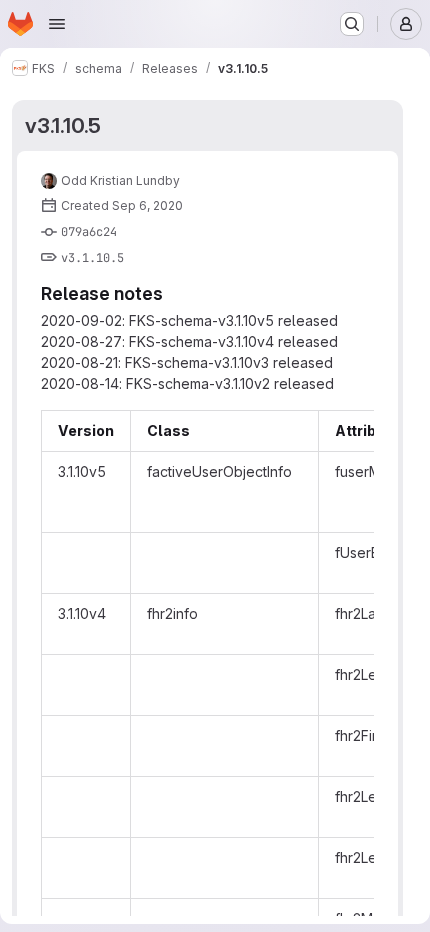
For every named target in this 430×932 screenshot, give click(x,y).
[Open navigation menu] (57, 24)
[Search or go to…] (352, 24)
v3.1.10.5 (63, 125)
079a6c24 (89, 232)
